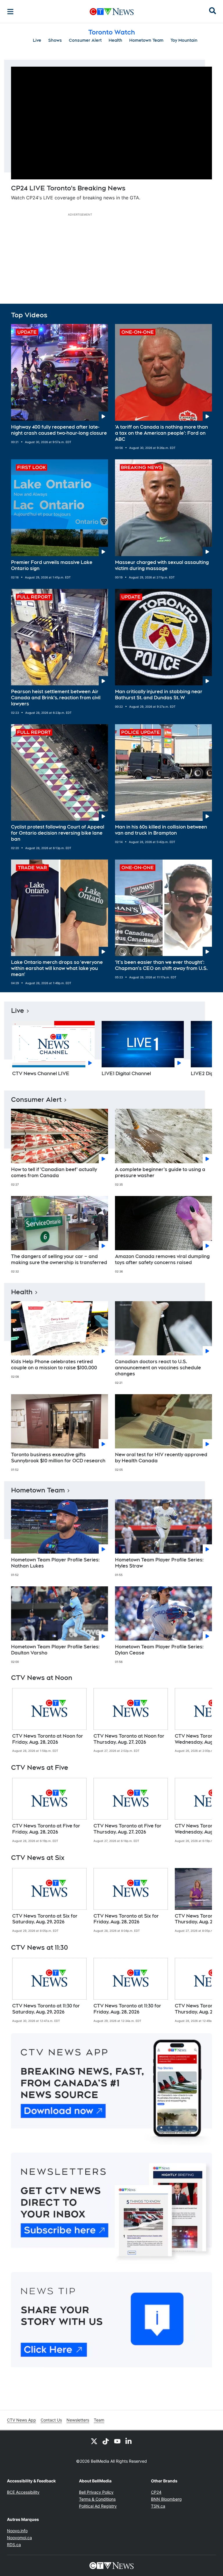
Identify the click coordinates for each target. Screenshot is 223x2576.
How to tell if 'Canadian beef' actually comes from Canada (54, 1173)
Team (99, 2420)
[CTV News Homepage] (112, 12)
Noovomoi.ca (19, 2538)
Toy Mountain (184, 40)
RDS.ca (14, 2545)
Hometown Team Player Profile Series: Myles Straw (159, 1563)
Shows (55, 40)
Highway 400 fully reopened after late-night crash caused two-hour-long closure (59, 430)
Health (115, 40)
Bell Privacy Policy (96, 2492)
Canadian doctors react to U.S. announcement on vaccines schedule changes (158, 1368)
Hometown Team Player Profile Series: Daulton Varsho (55, 1650)
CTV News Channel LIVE (41, 1074)
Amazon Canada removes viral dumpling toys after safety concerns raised (162, 1259)
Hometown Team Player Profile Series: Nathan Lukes (55, 1563)
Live (37, 40)
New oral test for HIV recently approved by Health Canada (161, 1458)
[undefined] (49, 1721)
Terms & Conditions (97, 2499)
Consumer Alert (85, 40)
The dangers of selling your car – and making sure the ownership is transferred (59, 1259)
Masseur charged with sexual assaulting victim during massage (162, 565)
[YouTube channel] (117, 2441)
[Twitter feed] (94, 2441)
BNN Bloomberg (166, 2499)
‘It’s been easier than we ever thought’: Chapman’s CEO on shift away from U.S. (161, 965)
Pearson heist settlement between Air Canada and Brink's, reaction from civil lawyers (56, 698)
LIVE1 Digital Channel (126, 1074)
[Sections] (10, 12)
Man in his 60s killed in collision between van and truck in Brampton (161, 830)
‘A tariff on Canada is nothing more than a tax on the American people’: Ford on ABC (161, 433)
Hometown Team (146, 40)
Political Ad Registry (98, 2506)
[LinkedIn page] (129, 2441)
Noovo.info (17, 2531)
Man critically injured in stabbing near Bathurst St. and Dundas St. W (159, 695)
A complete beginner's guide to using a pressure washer (160, 1173)
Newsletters (78, 2420)
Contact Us (51, 2420)
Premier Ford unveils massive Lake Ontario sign (52, 565)
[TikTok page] (106, 2441)
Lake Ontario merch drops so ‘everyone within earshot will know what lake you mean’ (57, 968)
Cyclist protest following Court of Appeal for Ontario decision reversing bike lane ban (58, 833)
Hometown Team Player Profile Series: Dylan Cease (159, 1650)
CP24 (156, 2492)
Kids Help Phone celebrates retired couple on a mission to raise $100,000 (54, 1365)
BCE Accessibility (23, 2492)
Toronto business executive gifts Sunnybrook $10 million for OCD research (58, 1458)
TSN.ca (158, 2506)
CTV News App (21, 2420)
